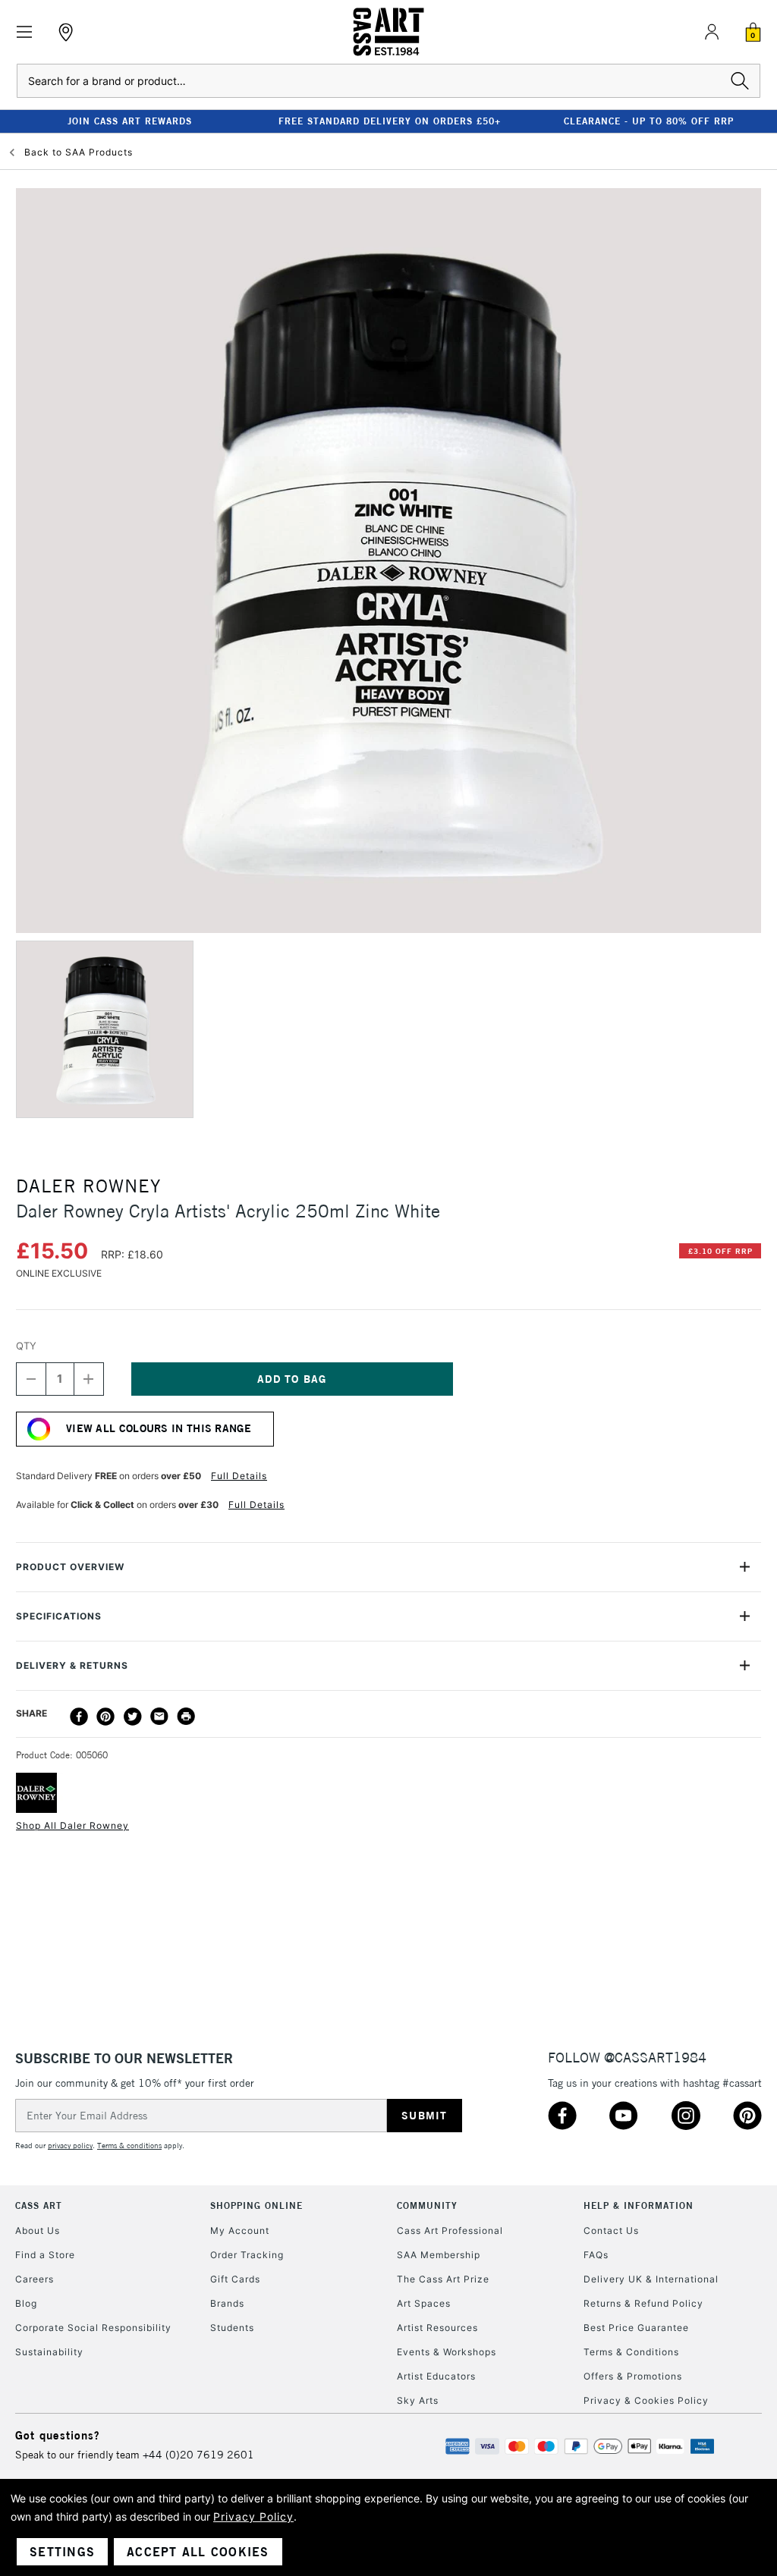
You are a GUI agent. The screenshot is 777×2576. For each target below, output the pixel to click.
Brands (227, 2303)
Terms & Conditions (631, 2352)
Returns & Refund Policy (643, 2303)
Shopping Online (256, 2205)
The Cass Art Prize (443, 2279)
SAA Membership (439, 2255)
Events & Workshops (447, 2352)
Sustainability (49, 2352)
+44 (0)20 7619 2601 (198, 2455)
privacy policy (70, 2146)
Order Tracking (247, 2255)
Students (232, 2328)
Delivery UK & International (651, 2279)
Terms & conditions (129, 2146)
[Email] (159, 1717)
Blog (26, 2303)
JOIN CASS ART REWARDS (130, 121)
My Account (240, 2230)
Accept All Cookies (198, 2552)
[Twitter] (133, 1717)
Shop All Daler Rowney (72, 1825)
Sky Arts (418, 2400)
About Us (38, 2230)
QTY (26, 1346)
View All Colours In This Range (159, 1428)
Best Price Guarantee (636, 2328)
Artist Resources (437, 2328)
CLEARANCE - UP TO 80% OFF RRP (649, 121)
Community (427, 2205)
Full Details (239, 1476)
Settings (62, 2552)
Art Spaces (424, 2303)
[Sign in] (712, 32)
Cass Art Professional (450, 2230)
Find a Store (45, 2255)
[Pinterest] (105, 1717)
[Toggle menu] (25, 32)
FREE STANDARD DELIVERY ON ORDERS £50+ (390, 121)
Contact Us (611, 2230)
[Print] (186, 1717)
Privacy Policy (253, 2516)
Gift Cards (235, 2279)
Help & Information (639, 2205)
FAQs (596, 2255)
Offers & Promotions (633, 2376)
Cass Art (39, 2205)
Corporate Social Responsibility (93, 2328)
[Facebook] (79, 1717)
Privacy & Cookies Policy (646, 2400)
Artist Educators (436, 2376)
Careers (35, 2279)
